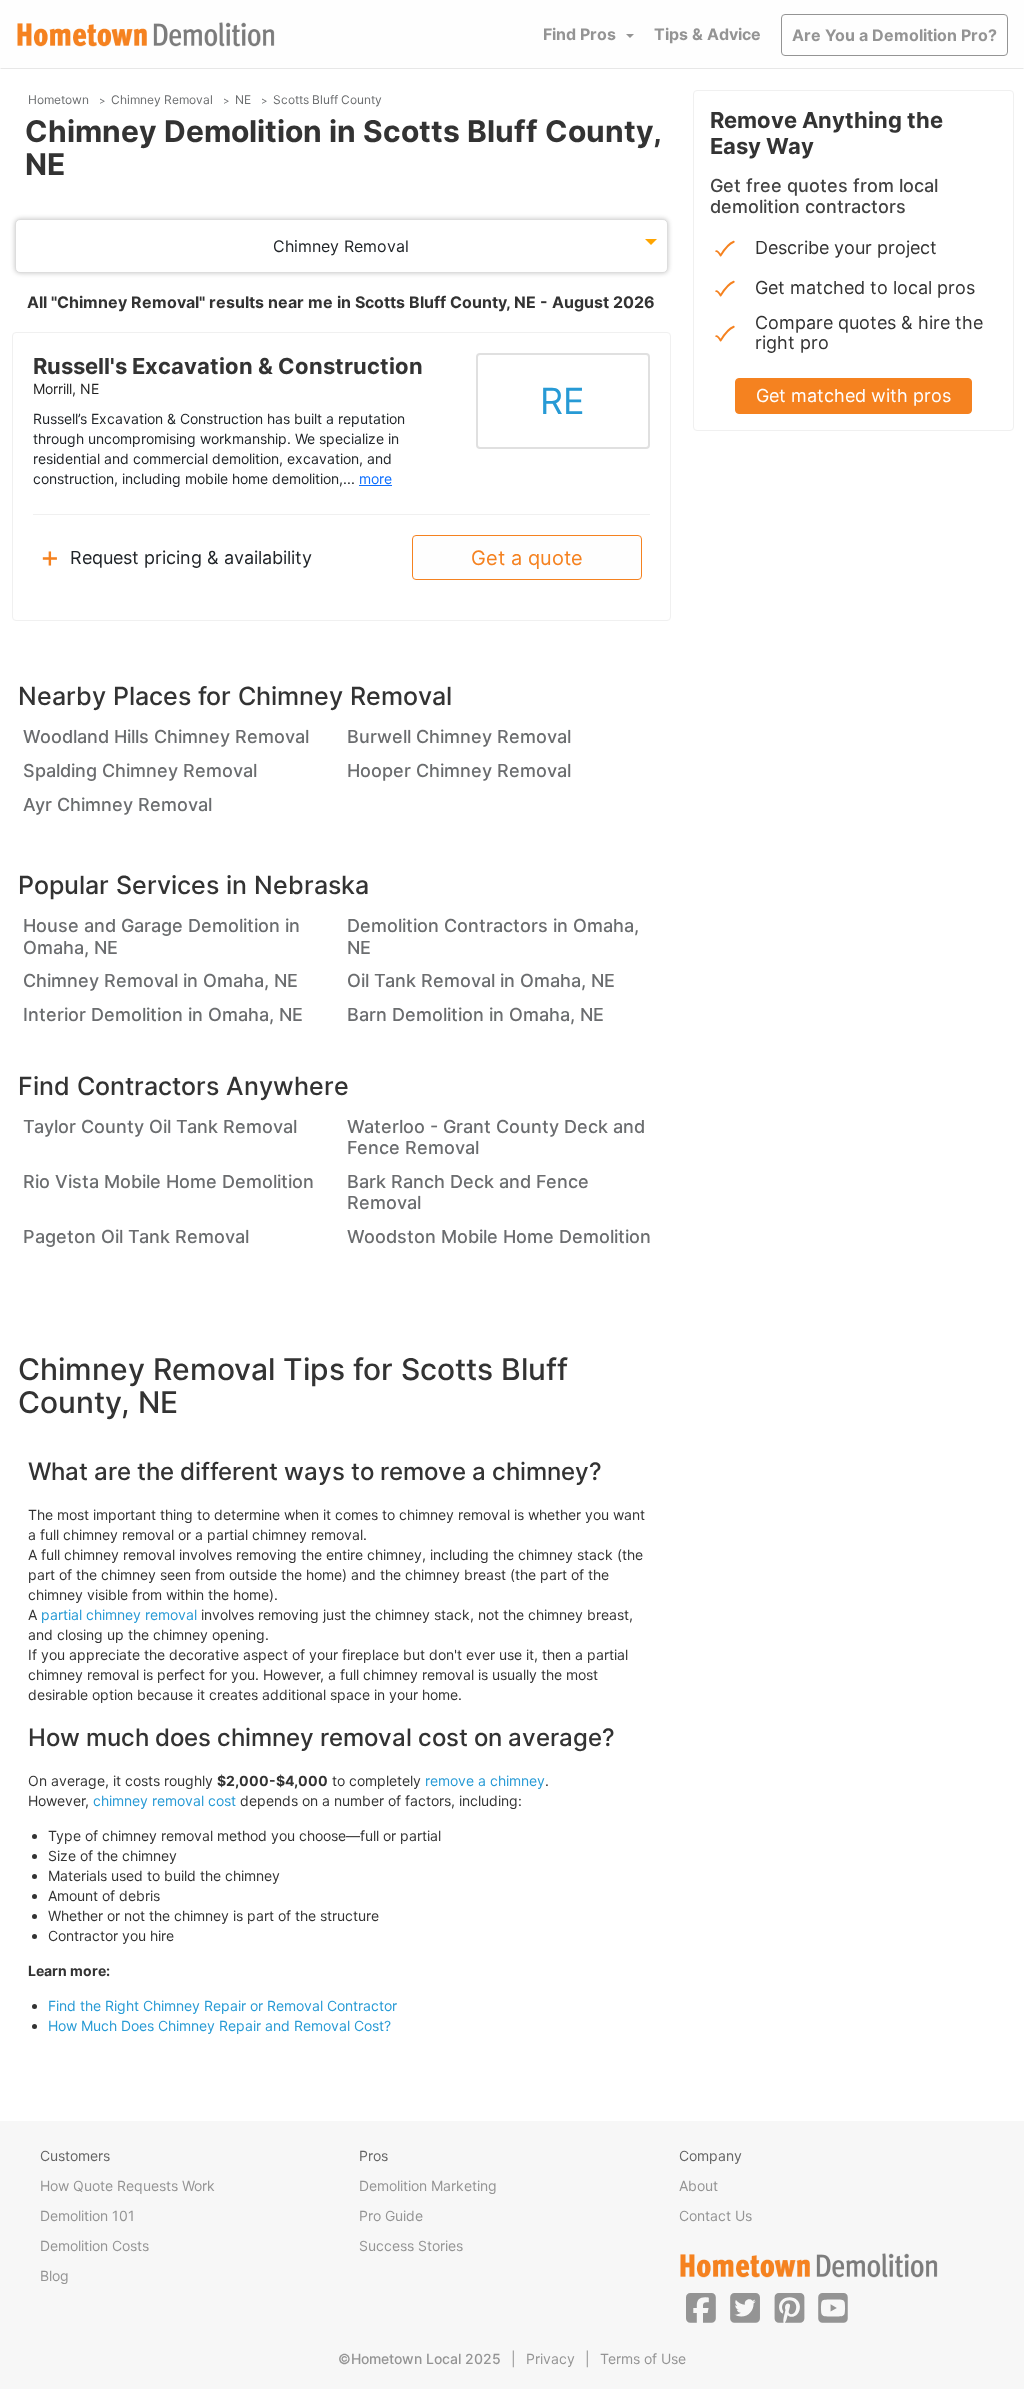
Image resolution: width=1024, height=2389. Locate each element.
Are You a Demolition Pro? (894, 35)
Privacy (550, 2358)
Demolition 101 (87, 2215)
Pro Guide (391, 2215)
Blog (54, 2275)
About (698, 2185)
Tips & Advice (707, 34)
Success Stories (411, 2245)
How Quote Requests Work (127, 2185)
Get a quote (527, 558)
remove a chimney (485, 1780)
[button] (701, 2307)
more (375, 478)
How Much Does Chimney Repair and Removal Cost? (219, 2025)
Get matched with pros (853, 395)
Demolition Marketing (428, 2185)
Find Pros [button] (579, 34)
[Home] (146, 34)
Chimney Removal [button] (341, 246)
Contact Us (715, 2215)
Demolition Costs (94, 2245)
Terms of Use (643, 2358)
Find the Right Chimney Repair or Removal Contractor (222, 2005)
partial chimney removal (119, 1614)
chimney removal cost (164, 1800)
